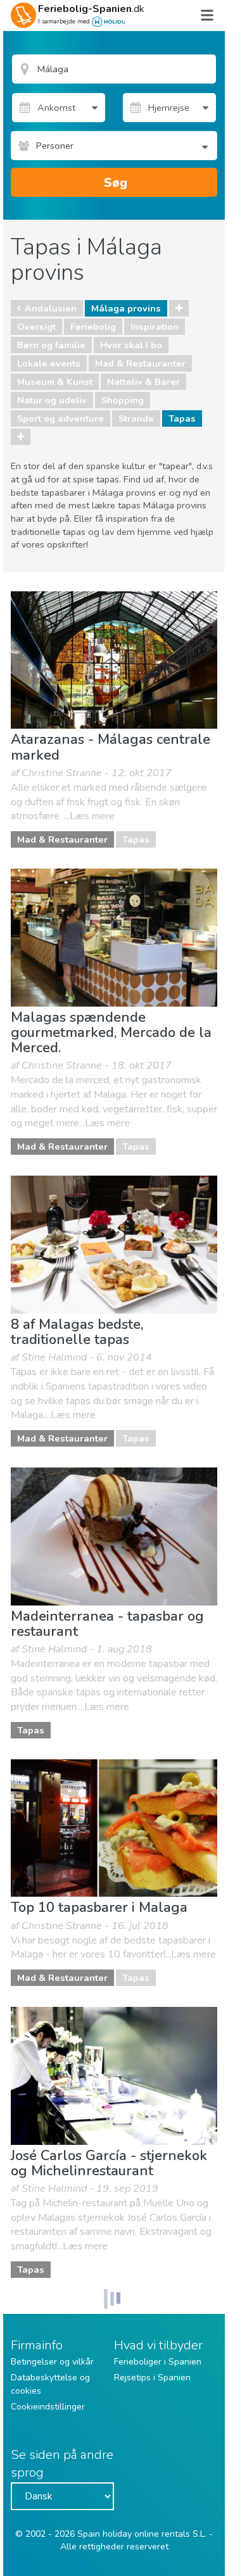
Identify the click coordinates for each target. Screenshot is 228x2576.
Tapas (182, 418)
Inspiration (155, 327)
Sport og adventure (60, 418)
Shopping (123, 400)
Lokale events (49, 363)
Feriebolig (93, 327)
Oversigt (36, 327)
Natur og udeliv (52, 400)
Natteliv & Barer (143, 382)
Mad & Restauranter (140, 363)
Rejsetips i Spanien (152, 2378)
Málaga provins (126, 308)
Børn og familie (51, 345)
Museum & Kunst (55, 382)
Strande (136, 418)
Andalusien (51, 308)
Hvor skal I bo (131, 345)
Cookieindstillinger (48, 2407)
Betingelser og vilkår (52, 2362)
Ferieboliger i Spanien (158, 2362)
